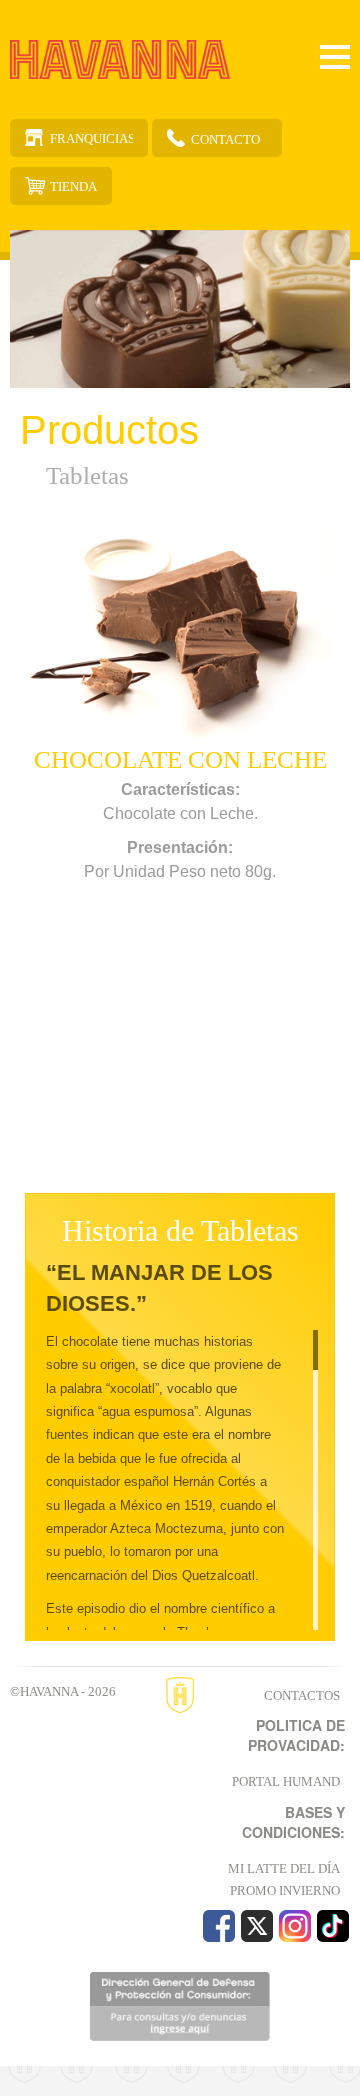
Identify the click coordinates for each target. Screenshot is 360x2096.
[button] (35, 846)
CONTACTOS (302, 1695)
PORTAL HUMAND (286, 1781)
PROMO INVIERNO (285, 1890)
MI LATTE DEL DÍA (284, 1868)
